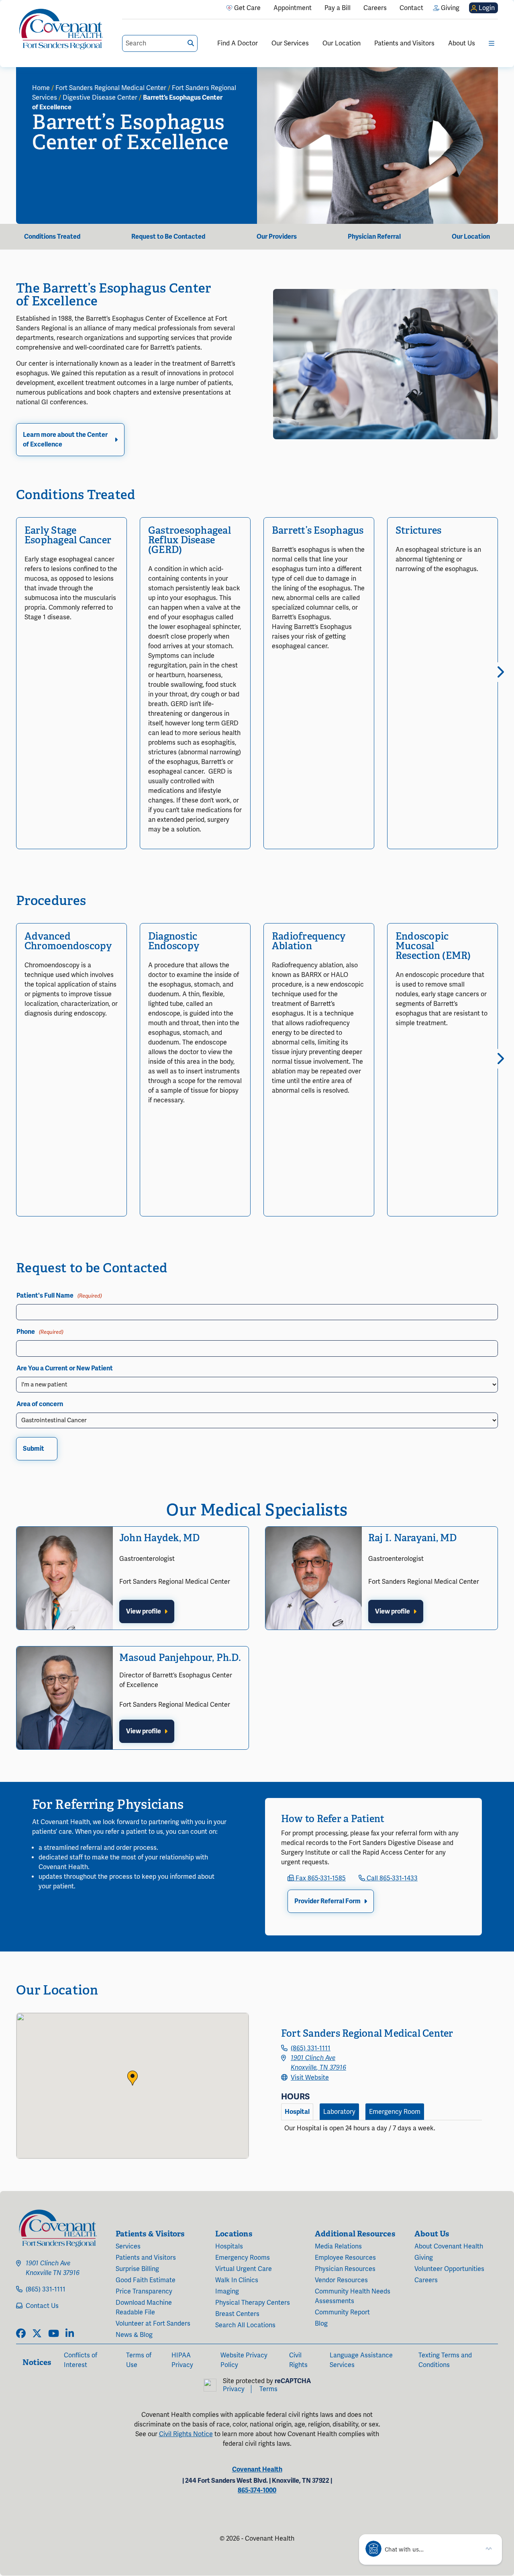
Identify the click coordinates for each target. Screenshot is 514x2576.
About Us (462, 43)
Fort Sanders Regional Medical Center (111, 88)
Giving (424, 2258)
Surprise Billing (137, 2269)
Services (128, 2246)
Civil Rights (298, 2360)
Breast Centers (237, 2314)
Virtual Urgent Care (244, 2269)
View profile (144, 1612)
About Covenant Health (449, 2246)
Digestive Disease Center (100, 98)
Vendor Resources (341, 2280)
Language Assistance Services (361, 2360)
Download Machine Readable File (144, 2308)
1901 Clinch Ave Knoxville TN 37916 (53, 2268)
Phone (40, 1332)
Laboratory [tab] (339, 2112)
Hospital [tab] (297, 2112)
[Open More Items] (492, 43)
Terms (268, 2389)
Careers (426, 2280)
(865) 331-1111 (311, 2048)
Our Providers (277, 237)
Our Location (342, 43)
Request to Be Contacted (168, 237)
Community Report (342, 2312)
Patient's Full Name (59, 1296)
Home (41, 88)
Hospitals (229, 2246)
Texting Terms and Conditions (445, 2360)
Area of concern (40, 1404)
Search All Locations (245, 2325)
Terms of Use (139, 2360)
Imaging (227, 2291)
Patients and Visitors (404, 43)
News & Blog (134, 2335)
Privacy (234, 2389)
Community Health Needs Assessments (353, 2296)
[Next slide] (498, 672)
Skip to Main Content (7, 7)
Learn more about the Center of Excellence (65, 440)
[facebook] (21, 2334)
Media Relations (338, 2246)
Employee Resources (345, 2258)
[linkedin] (70, 2334)
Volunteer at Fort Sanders (153, 2324)
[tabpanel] (381, 2132)
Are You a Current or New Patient (65, 1368)
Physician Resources (345, 2269)
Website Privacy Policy (244, 2360)
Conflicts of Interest (81, 2360)
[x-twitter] (37, 2334)
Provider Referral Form (327, 1901)
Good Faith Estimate (146, 2280)
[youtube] (54, 2334)
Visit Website (310, 2078)
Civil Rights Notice (186, 2434)
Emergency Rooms (243, 2258)
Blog (321, 2324)
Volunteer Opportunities (449, 2269)
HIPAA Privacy (182, 2360)
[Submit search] (191, 43)
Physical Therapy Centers (253, 2303)
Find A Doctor (238, 43)
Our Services (290, 43)
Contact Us (42, 2306)
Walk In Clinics (237, 2280)
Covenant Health (257, 2470)
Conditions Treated (52, 237)
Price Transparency (144, 2291)
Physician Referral (374, 237)
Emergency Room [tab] (395, 2112)
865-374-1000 (257, 2490)
